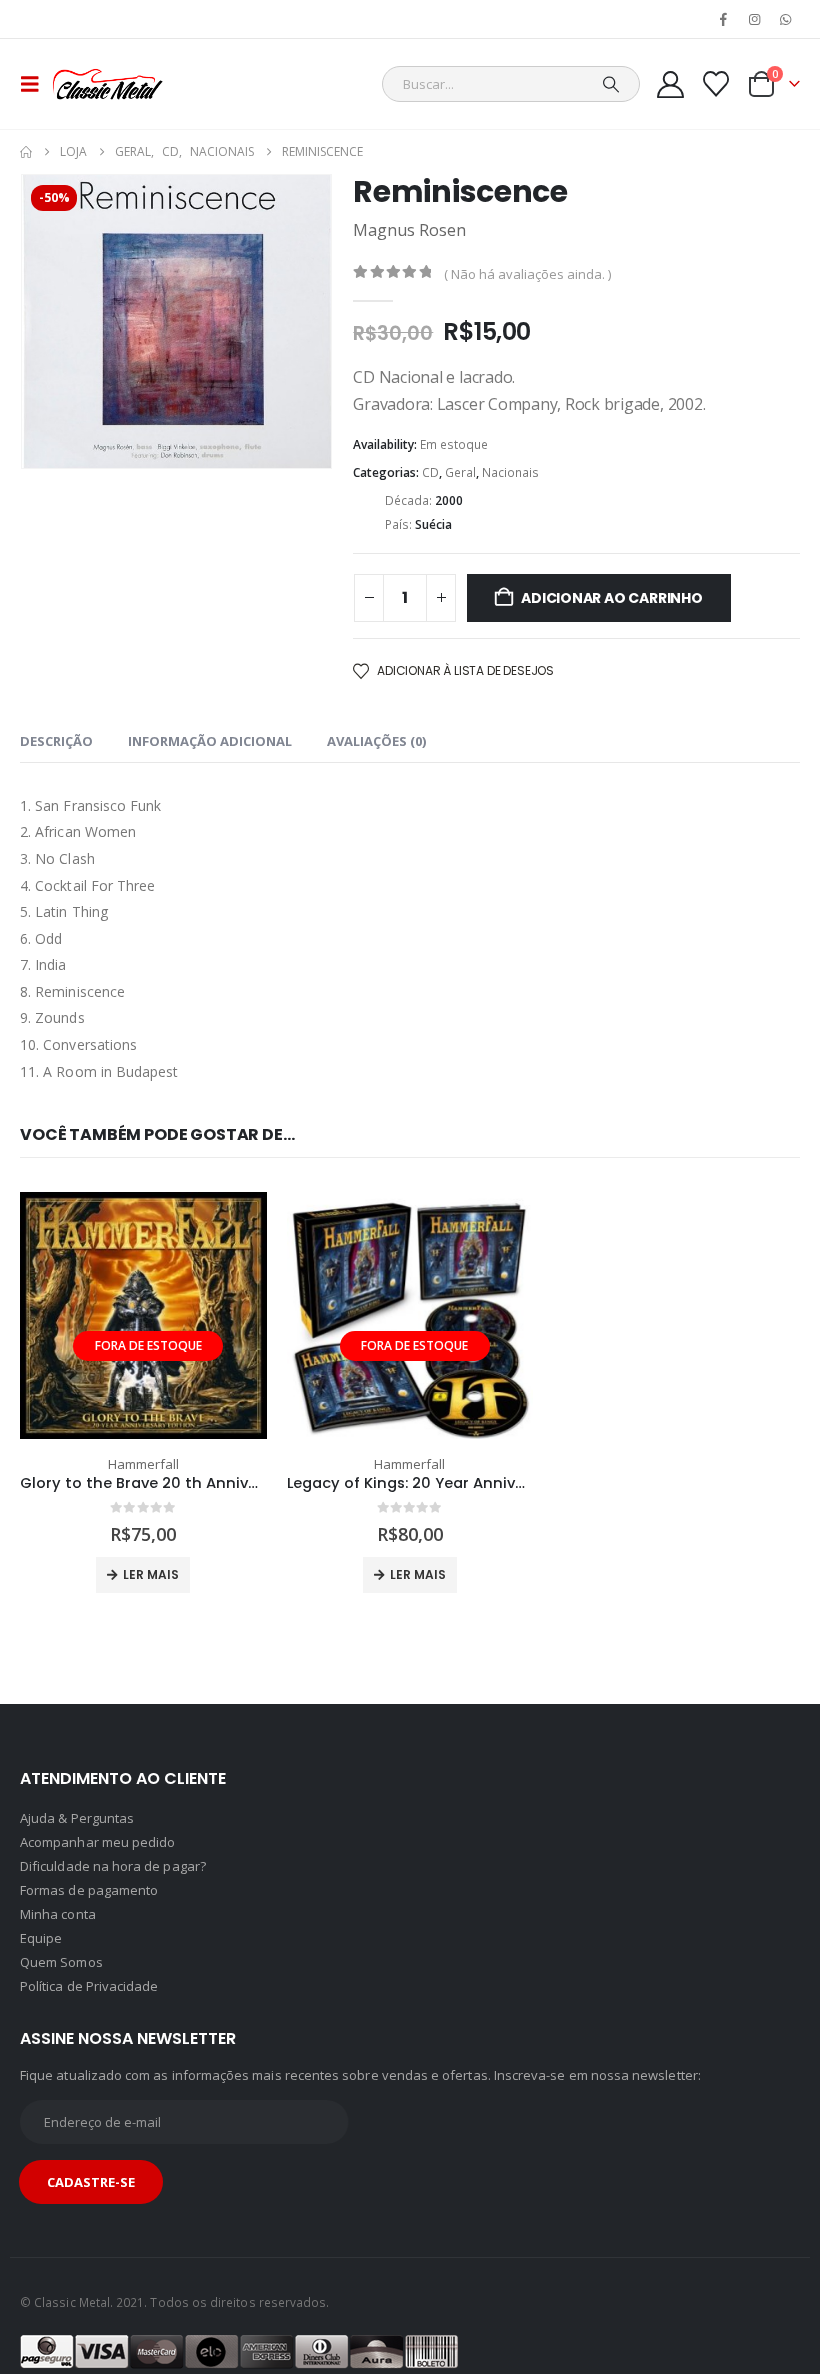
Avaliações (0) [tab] (376, 741)
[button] (36, 84)
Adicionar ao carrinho (612, 598)
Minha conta (58, 1914)
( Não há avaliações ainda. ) (527, 274)
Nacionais (510, 472)
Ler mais (151, 1574)
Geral (460, 472)
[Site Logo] (107, 84)
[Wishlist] (716, 84)
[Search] (611, 84)
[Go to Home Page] (26, 152)
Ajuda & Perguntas (77, 1818)
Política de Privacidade (89, 1986)
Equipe (41, 1938)
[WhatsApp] (786, 19)
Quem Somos (61, 1962)
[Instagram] (755, 19)
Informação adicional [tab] (210, 741)
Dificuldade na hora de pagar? (113, 1866)
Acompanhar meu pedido (97, 1842)
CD (430, 472)
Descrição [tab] (56, 741)
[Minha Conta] (670, 84)
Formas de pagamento (89, 1890)
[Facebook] (723, 19)
